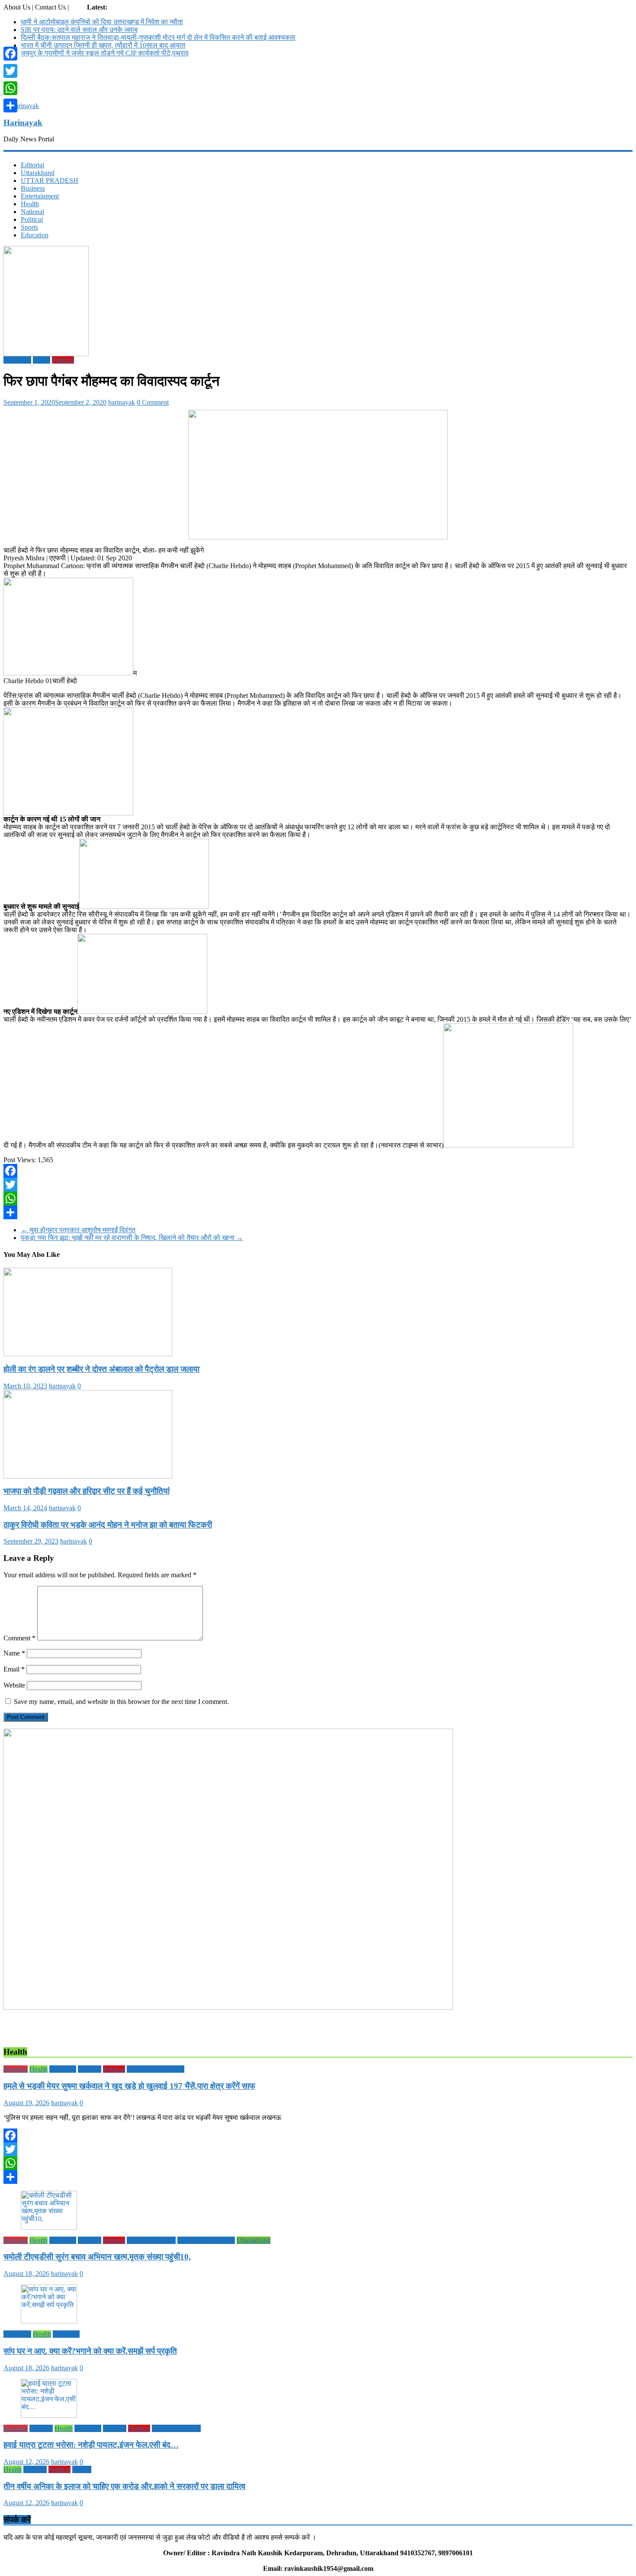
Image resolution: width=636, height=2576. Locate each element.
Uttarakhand (38, 173)
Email (14, 1669)
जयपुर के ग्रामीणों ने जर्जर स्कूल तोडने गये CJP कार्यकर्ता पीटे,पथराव (105, 53)
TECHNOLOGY (151, 2240)
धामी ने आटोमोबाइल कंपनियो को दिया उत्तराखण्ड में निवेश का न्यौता (102, 22)
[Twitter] (318, 1185)
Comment (19, 1638)
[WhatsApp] (318, 1199)
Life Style (63, 2069)
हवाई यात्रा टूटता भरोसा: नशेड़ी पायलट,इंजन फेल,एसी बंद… (91, 2445)
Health (30, 204)
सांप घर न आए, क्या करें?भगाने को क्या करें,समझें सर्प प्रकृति (90, 2351)
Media (42, 360)
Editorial (32, 165)
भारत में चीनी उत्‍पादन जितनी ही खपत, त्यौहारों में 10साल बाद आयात (103, 45)
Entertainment (40, 196)
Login (79, 7)
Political (32, 219)
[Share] (318, 1212)
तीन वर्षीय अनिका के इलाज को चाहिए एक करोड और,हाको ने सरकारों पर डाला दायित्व (124, 2486)
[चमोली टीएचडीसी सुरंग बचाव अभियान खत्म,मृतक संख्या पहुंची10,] (49, 2227)
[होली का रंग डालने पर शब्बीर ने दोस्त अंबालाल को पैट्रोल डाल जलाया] (88, 1354)
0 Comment (153, 402)
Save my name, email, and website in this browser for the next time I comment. (121, 1702)
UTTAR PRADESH (50, 181)
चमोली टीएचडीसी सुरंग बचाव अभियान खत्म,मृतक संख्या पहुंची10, (97, 2257)
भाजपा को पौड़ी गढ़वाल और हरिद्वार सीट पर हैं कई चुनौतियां (87, 1491)
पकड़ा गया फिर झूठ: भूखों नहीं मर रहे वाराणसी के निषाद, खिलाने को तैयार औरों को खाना (132, 1238)
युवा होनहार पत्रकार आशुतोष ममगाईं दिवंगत (78, 1230)
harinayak (122, 402)
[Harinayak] (21, 106)
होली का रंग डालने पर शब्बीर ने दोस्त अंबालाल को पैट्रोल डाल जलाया (101, 1369)
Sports (29, 227)
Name (14, 1653)
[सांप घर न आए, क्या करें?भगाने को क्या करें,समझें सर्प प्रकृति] (49, 2321)
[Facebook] (318, 1171)
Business (33, 188)
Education (35, 235)
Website (14, 1685)
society (82, 2469)
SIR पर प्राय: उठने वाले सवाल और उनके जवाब (79, 30)
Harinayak (23, 123)
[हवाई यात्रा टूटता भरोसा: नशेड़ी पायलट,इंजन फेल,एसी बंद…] (49, 2415)
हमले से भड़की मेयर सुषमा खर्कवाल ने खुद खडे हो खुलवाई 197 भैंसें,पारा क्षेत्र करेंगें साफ (129, 2086)
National (32, 212)
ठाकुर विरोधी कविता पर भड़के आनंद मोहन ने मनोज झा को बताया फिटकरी (108, 1525)
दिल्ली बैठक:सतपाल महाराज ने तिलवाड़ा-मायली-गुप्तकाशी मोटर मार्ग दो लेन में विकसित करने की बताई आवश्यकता (158, 37)
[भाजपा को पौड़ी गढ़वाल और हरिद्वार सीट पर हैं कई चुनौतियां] (88, 1476)
